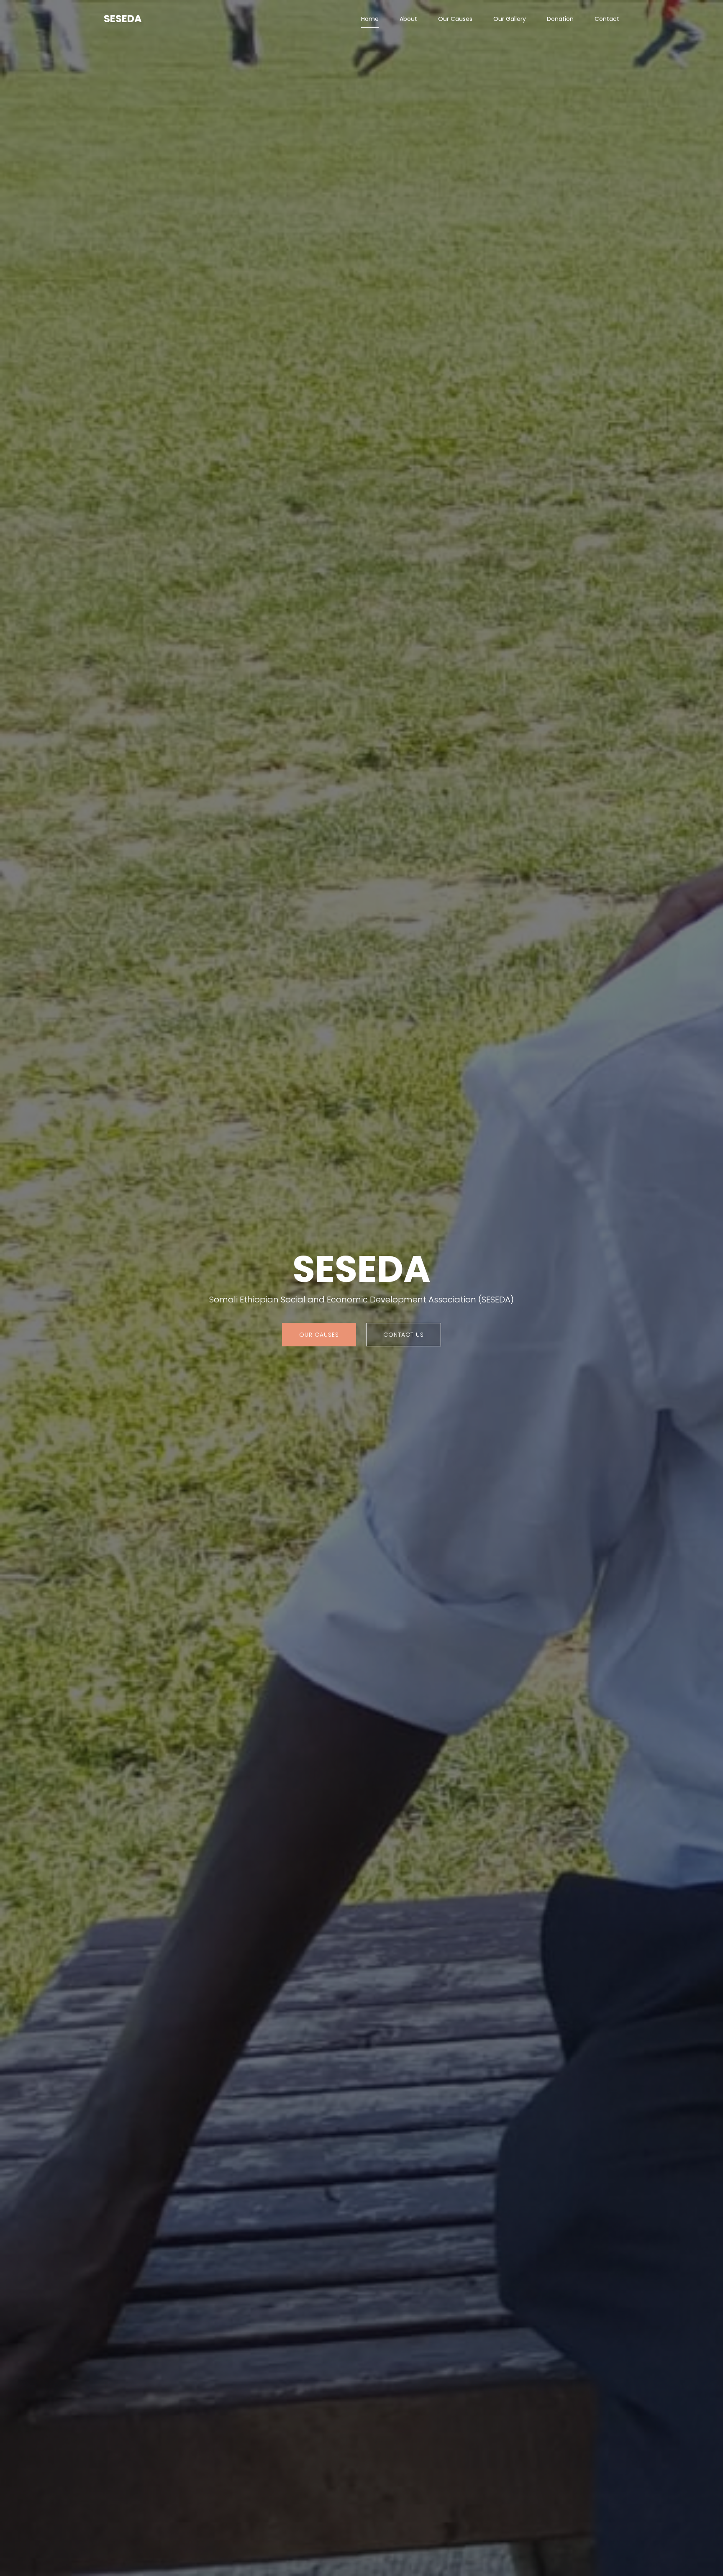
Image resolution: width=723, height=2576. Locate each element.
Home (370, 19)
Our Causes (455, 19)
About (408, 19)
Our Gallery (510, 19)
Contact (607, 19)
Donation (560, 19)
